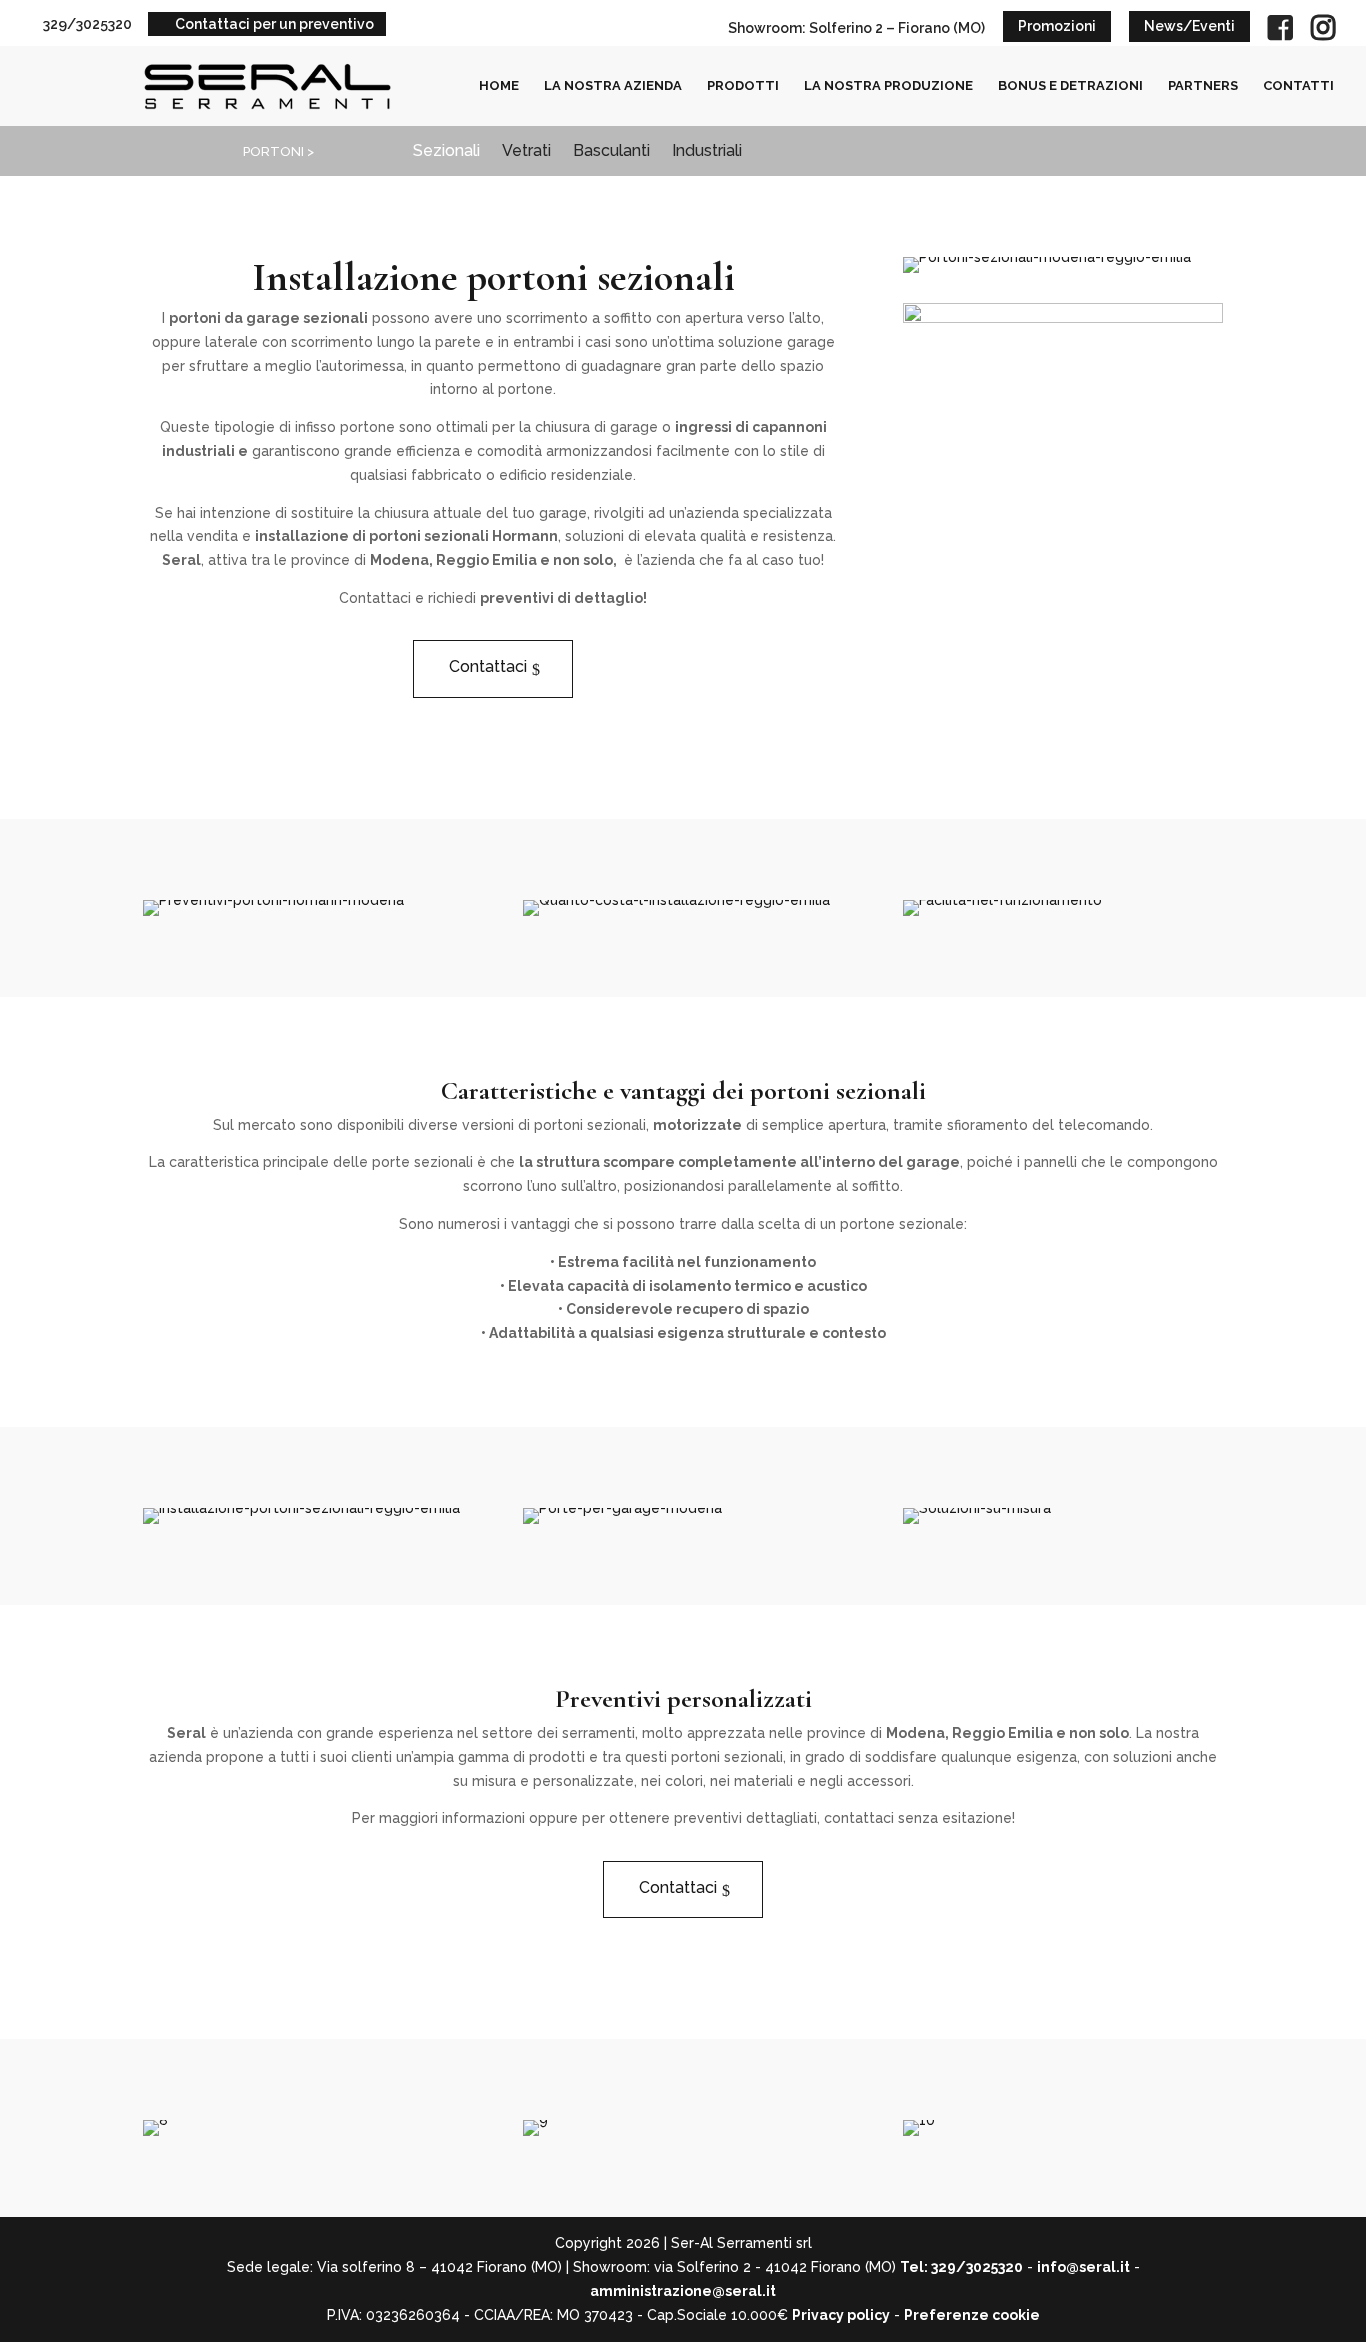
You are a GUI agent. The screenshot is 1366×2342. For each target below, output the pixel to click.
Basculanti (611, 152)
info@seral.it (1083, 2267)
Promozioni (1057, 26)
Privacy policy (841, 2315)
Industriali (707, 152)
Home (499, 86)
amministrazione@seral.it (683, 2291)
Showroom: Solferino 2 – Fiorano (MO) (856, 28)
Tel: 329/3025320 (961, 2267)
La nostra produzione (888, 86)
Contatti (1298, 86)
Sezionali (446, 152)
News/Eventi (1189, 26)
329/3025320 (87, 24)
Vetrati (526, 152)
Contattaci (488, 666)
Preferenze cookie (972, 2315)
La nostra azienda (613, 86)
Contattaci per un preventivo (274, 24)
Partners (1203, 86)
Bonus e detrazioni (1070, 86)
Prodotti (743, 86)
